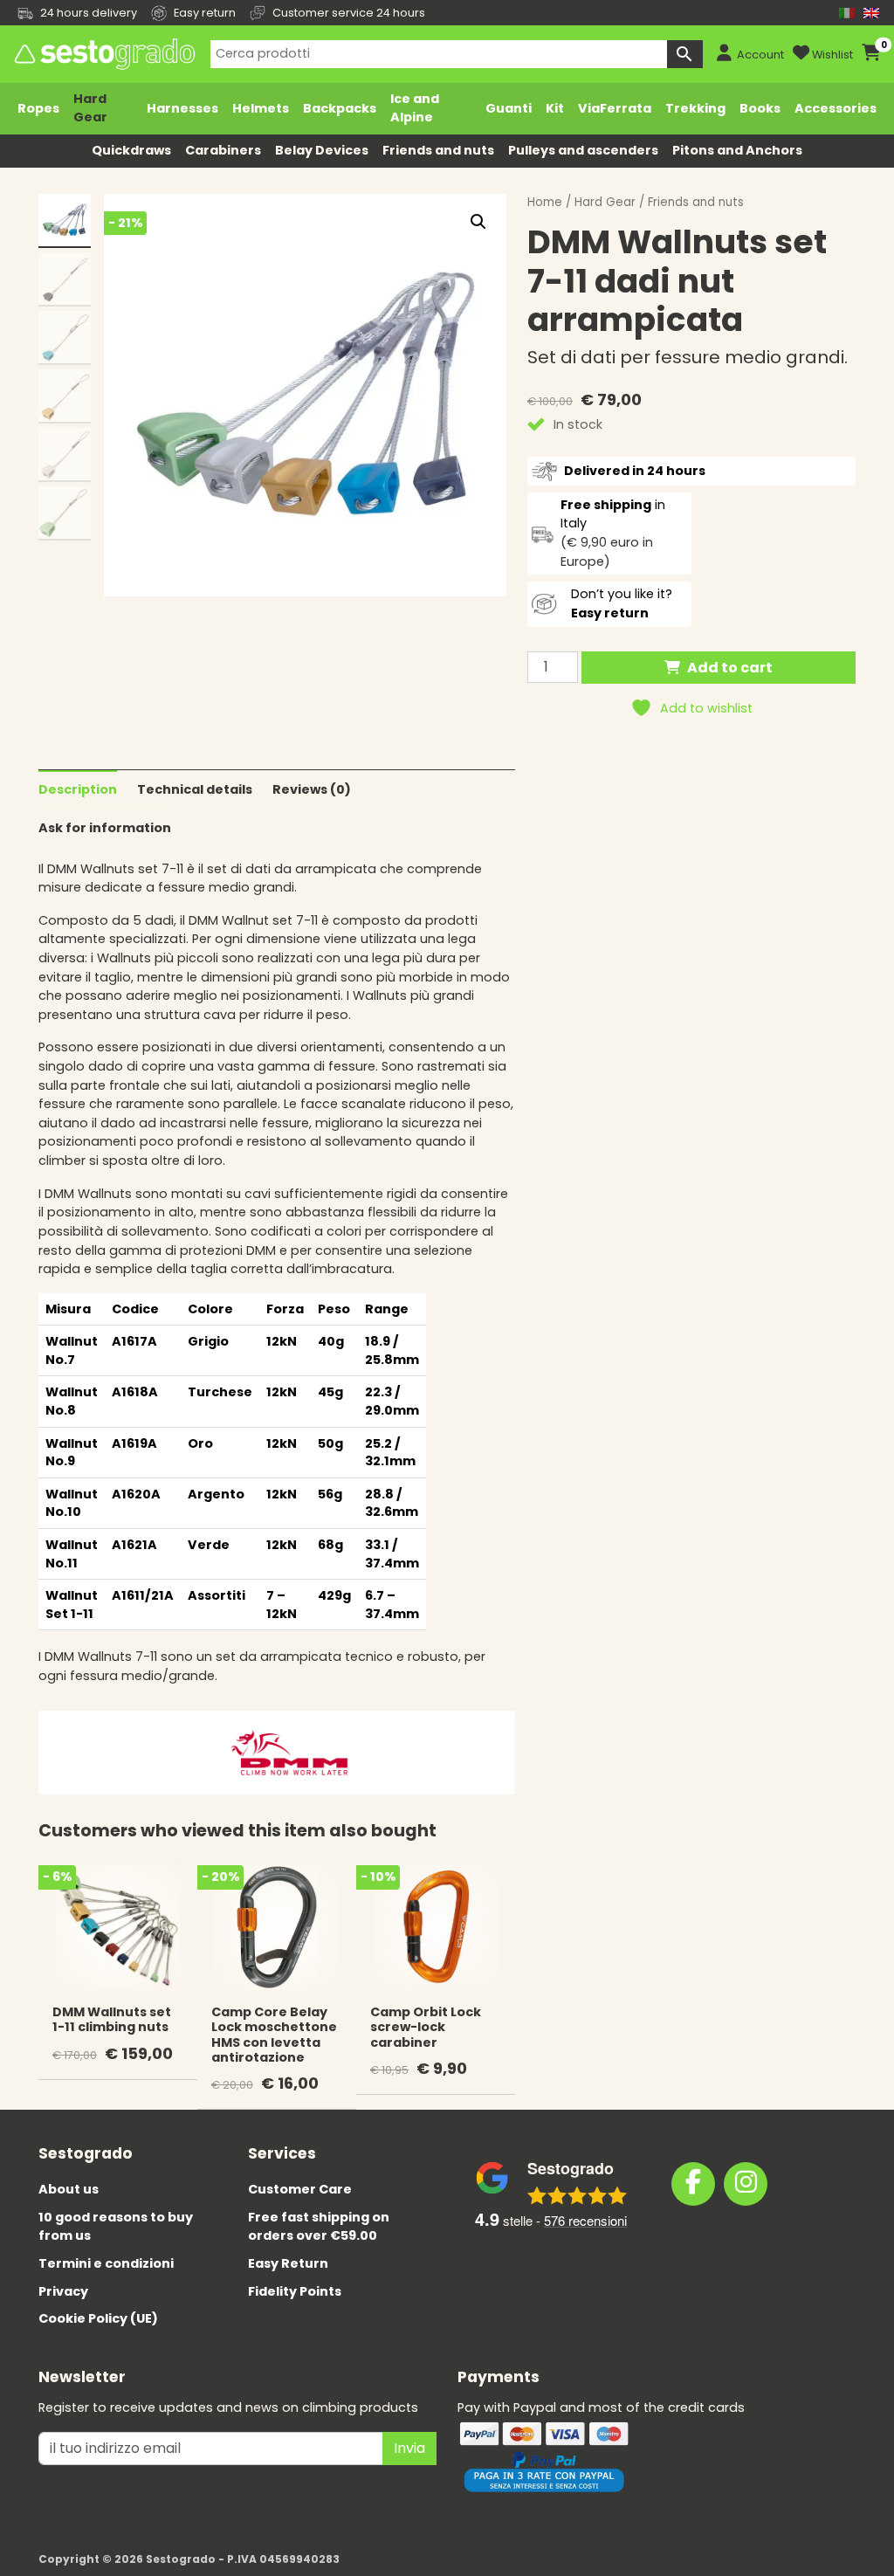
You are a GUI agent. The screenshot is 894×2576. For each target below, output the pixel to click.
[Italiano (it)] (847, 13)
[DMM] (289, 1752)
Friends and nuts (438, 150)
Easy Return (288, 2263)
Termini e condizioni (106, 2263)
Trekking (695, 108)
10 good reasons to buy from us (116, 2227)
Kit (555, 108)
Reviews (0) (312, 789)
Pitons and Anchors (737, 150)
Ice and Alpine (415, 108)
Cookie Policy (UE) (98, 2318)
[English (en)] (871, 13)
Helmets (261, 108)
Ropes (38, 108)
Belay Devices (322, 150)
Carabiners (223, 150)
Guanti (509, 108)
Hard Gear (90, 108)
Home (545, 202)
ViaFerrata (615, 108)
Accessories (836, 108)
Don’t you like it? (622, 603)
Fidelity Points (295, 2291)
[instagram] (746, 2184)
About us (69, 2189)
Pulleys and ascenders (583, 150)
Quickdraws (131, 150)
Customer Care (300, 2189)
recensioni (585, 2220)
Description (78, 789)
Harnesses (182, 108)
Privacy (63, 2291)
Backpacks (340, 108)
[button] (478, 222)
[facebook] (693, 2184)
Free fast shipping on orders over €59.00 (319, 2227)
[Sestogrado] (103, 54)
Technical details (195, 789)
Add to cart (730, 668)
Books (760, 108)
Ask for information (105, 828)
